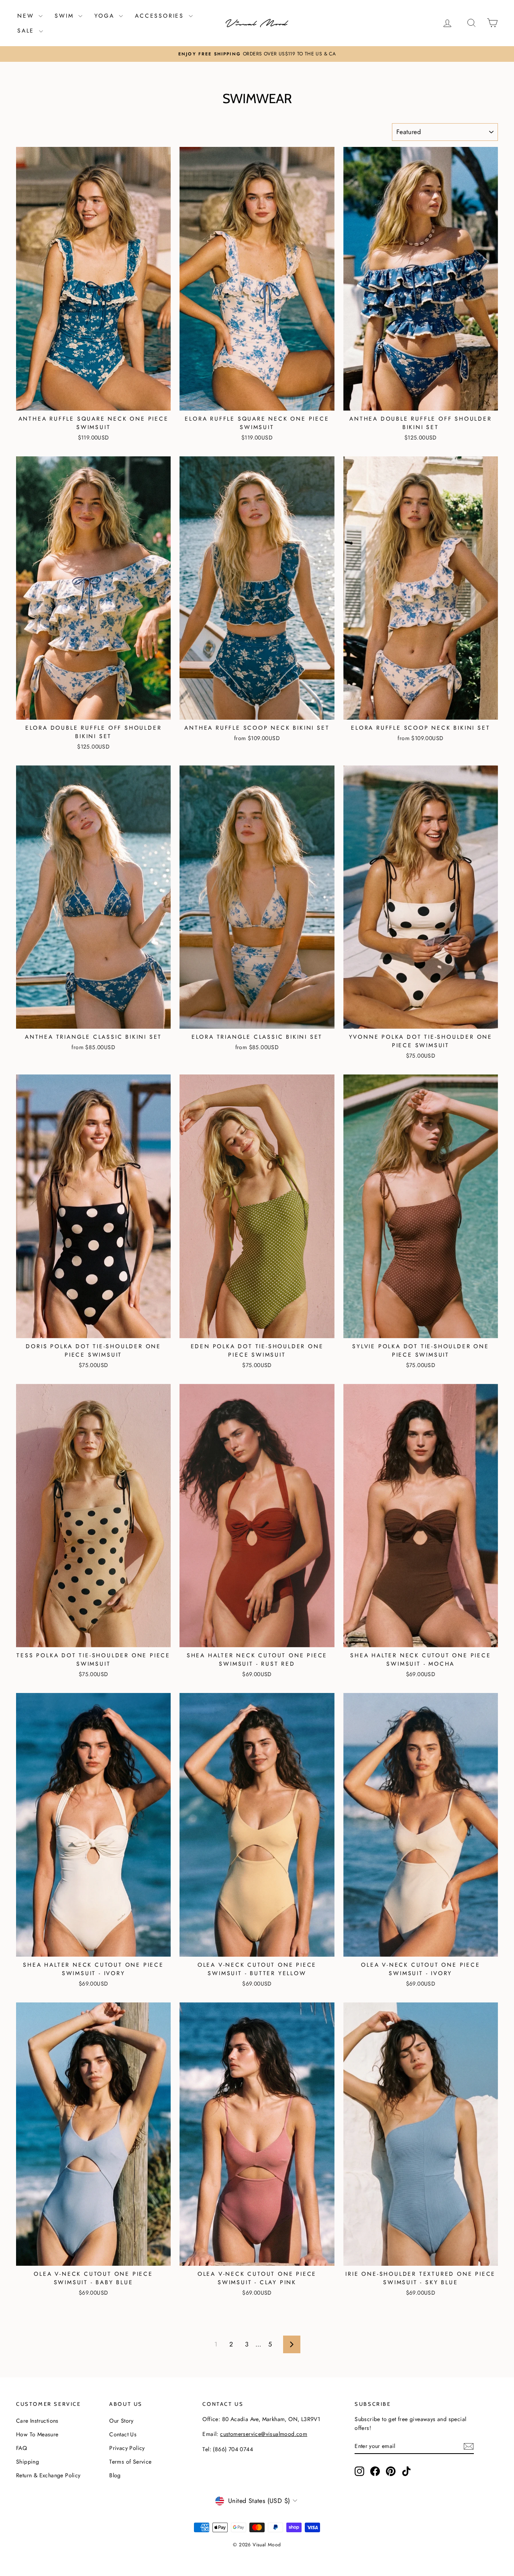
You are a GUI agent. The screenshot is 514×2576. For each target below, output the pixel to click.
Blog (115, 2475)
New (27, 16)
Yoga (106, 16)
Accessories (161, 16)
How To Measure (37, 2434)
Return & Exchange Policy (48, 2475)
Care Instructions (37, 2421)
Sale (27, 31)
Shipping (28, 2462)
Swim (65, 16)
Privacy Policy (127, 2448)
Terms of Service (130, 2462)
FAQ (21, 2448)
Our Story (121, 2421)
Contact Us (123, 2434)
